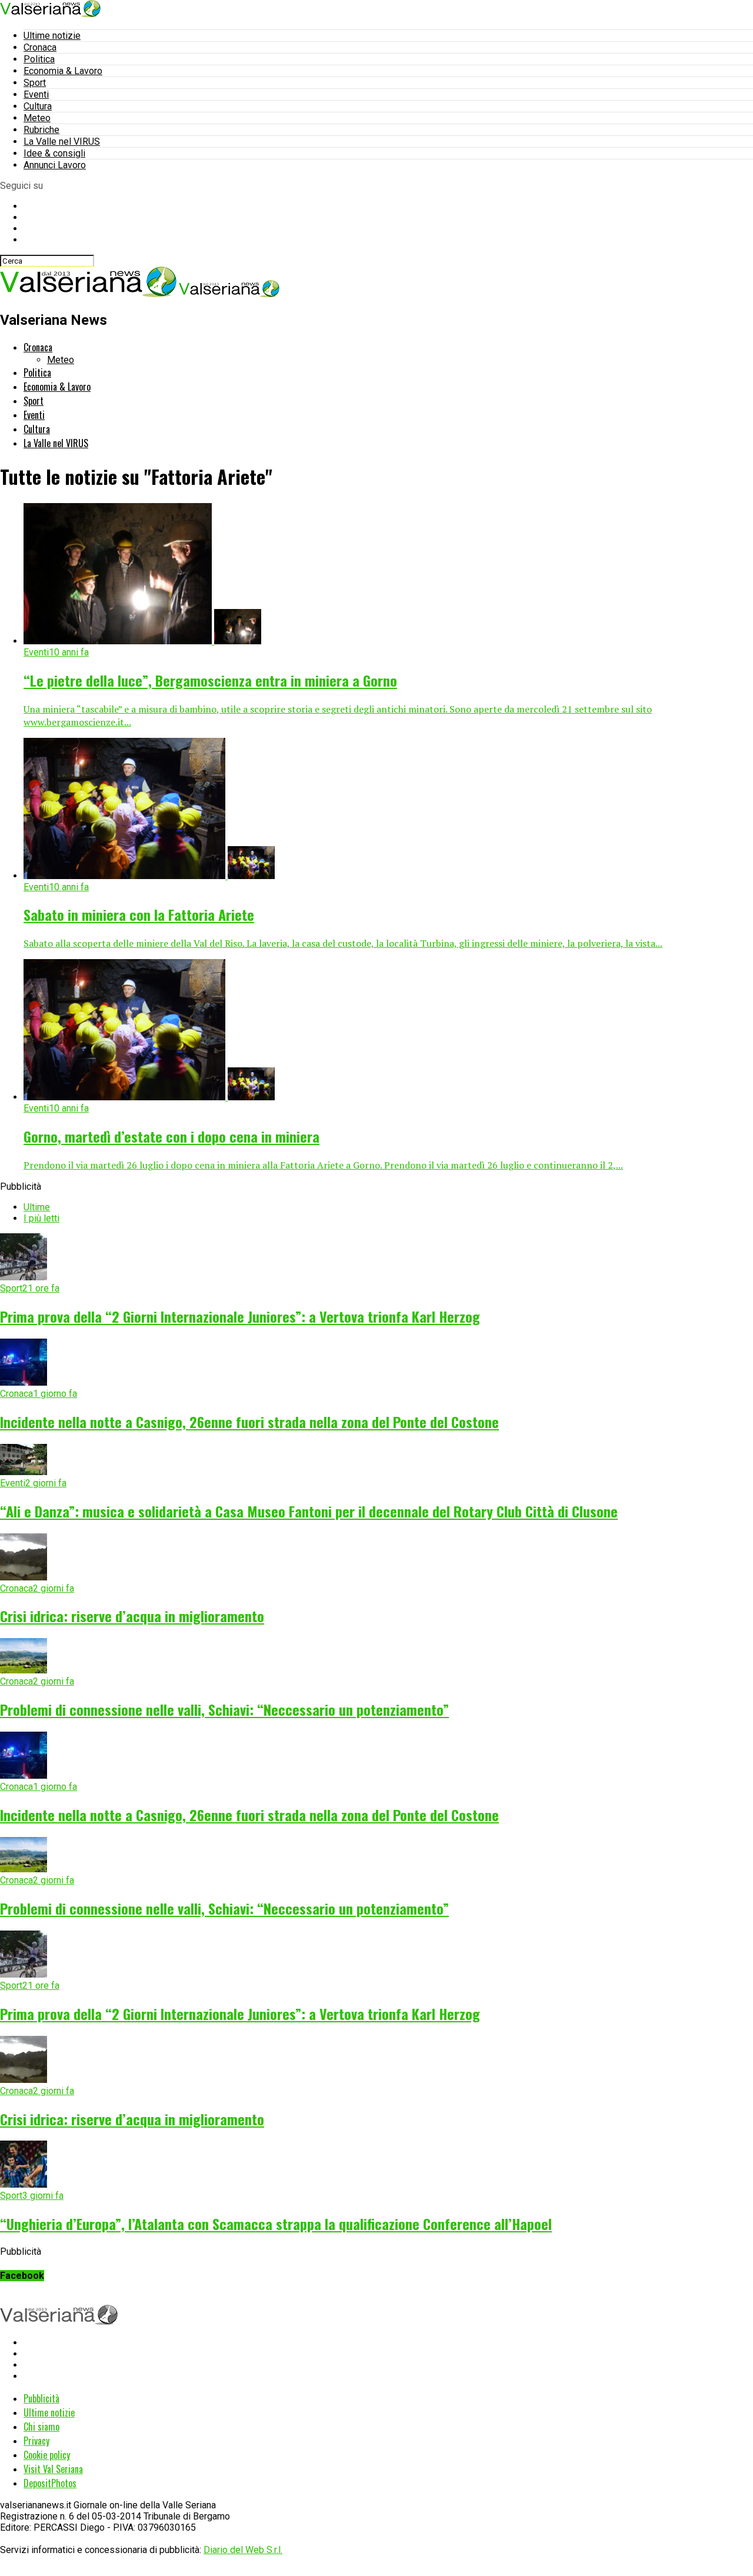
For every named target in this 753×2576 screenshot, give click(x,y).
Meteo (37, 118)
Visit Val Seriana (53, 2469)
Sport (35, 83)
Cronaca (40, 47)
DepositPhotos (50, 2483)
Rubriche (41, 130)
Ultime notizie (52, 36)
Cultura (38, 106)
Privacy (36, 2441)
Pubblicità (41, 2398)
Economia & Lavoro (63, 71)
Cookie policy (47, 2455)
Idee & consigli (54, 153)
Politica (39, 59)
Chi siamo (41, 2427)
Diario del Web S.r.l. (243, 2550)
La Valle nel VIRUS (62, 142)
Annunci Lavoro (55, 165)
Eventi (36, 94)
